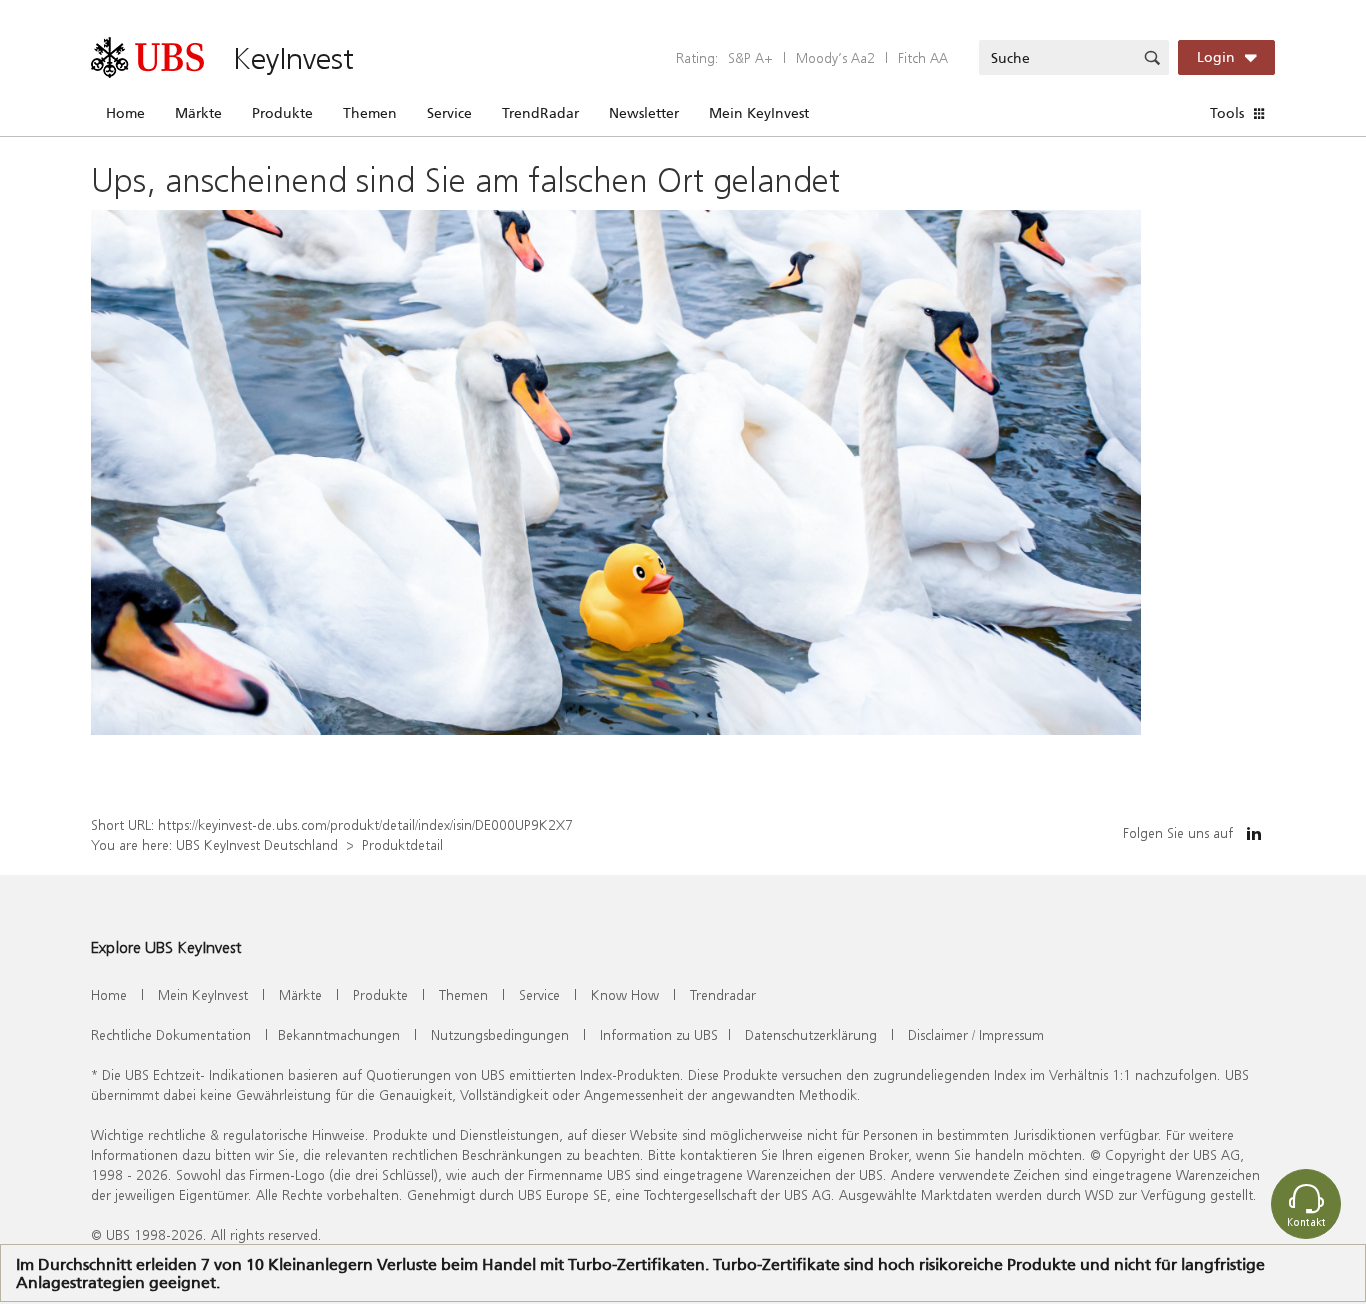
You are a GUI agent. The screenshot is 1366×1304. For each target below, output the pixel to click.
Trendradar (723, 994)
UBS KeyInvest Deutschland (257, 844)
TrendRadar (540, 113)
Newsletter (644, 113)
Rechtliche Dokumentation (171, 1034)
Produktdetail (402, 844)
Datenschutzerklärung (811, 1034)
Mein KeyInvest (759, 113)
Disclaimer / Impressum (976, 1034)
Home (125, 113)
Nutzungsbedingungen (500, 1034)
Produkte (282, 113)
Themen (370, 113)
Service (449, 113)
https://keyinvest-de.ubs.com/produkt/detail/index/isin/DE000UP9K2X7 (365, 824)
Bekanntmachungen (339, 1034)
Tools (1227, 113)
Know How (625, 994)
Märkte (198, 113)
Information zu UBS (659, 1034)
